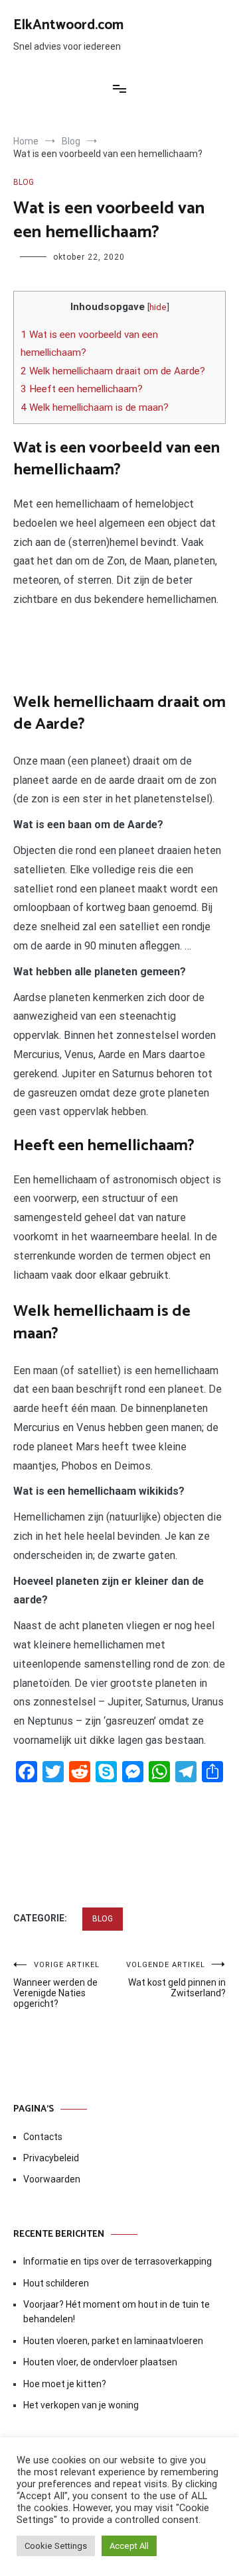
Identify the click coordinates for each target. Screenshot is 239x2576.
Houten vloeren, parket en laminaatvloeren (113, 2341)
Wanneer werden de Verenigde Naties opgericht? (56, 1985)
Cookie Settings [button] (56, 2546)
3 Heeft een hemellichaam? (82, 389)
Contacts (43, 2137)
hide (158, 307)
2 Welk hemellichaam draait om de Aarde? (113, 371)
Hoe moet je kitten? (66, 2384)
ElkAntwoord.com (68, 25)
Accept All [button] (129, 2546)
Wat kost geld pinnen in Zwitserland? (176, 1979)
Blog (24, 182)
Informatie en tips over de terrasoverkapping (118, 2261)
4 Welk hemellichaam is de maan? (95, 407)
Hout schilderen (56, 2283)
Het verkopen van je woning (81, 2405)
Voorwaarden (52, 2179)
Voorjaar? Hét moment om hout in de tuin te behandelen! (117, 2312)
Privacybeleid (51, 2158)
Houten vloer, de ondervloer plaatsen (100, 2362)
